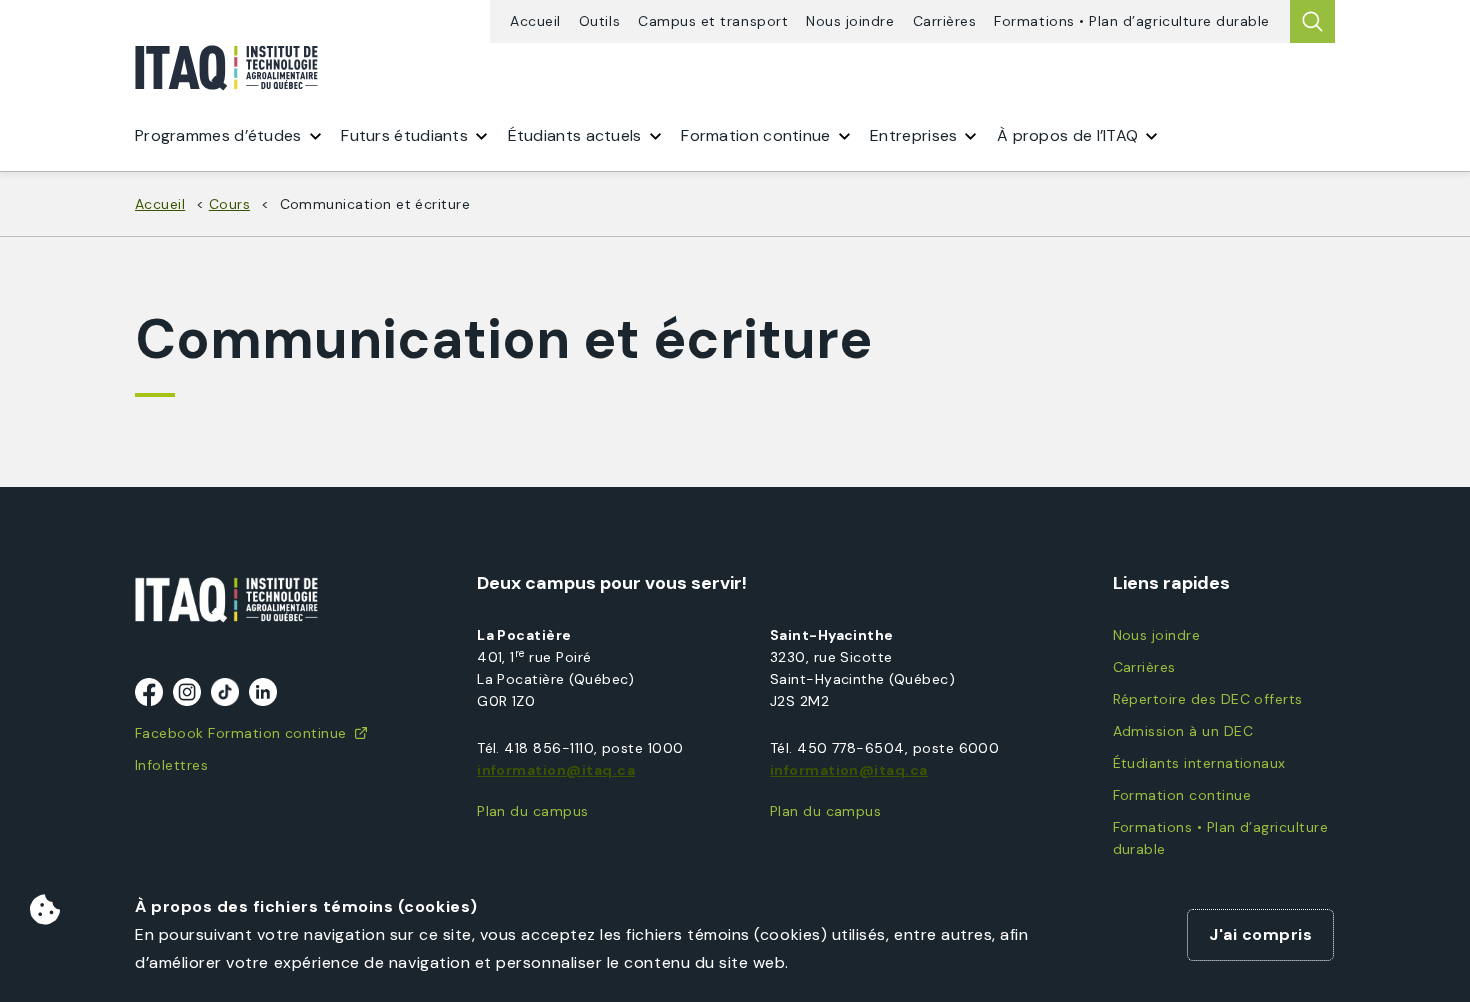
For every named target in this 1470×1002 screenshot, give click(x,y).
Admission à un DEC (1183, 731)
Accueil (535, 21)
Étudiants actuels (575, 135)
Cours (229, 204)
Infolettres (171, 765)
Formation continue (1182, 795)
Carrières (945, 21)
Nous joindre (850, 21)
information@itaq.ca (556, 770)
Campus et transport (713, 21)
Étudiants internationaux (1199, 763)
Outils (599, 21)
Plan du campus (533, 811)
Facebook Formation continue (241, 733)
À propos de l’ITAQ (1067, 135)
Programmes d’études (218, 135)
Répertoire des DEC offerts (1208, 699)
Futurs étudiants (404, 135)
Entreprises (913, 135)
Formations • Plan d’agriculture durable (1132, 21)
